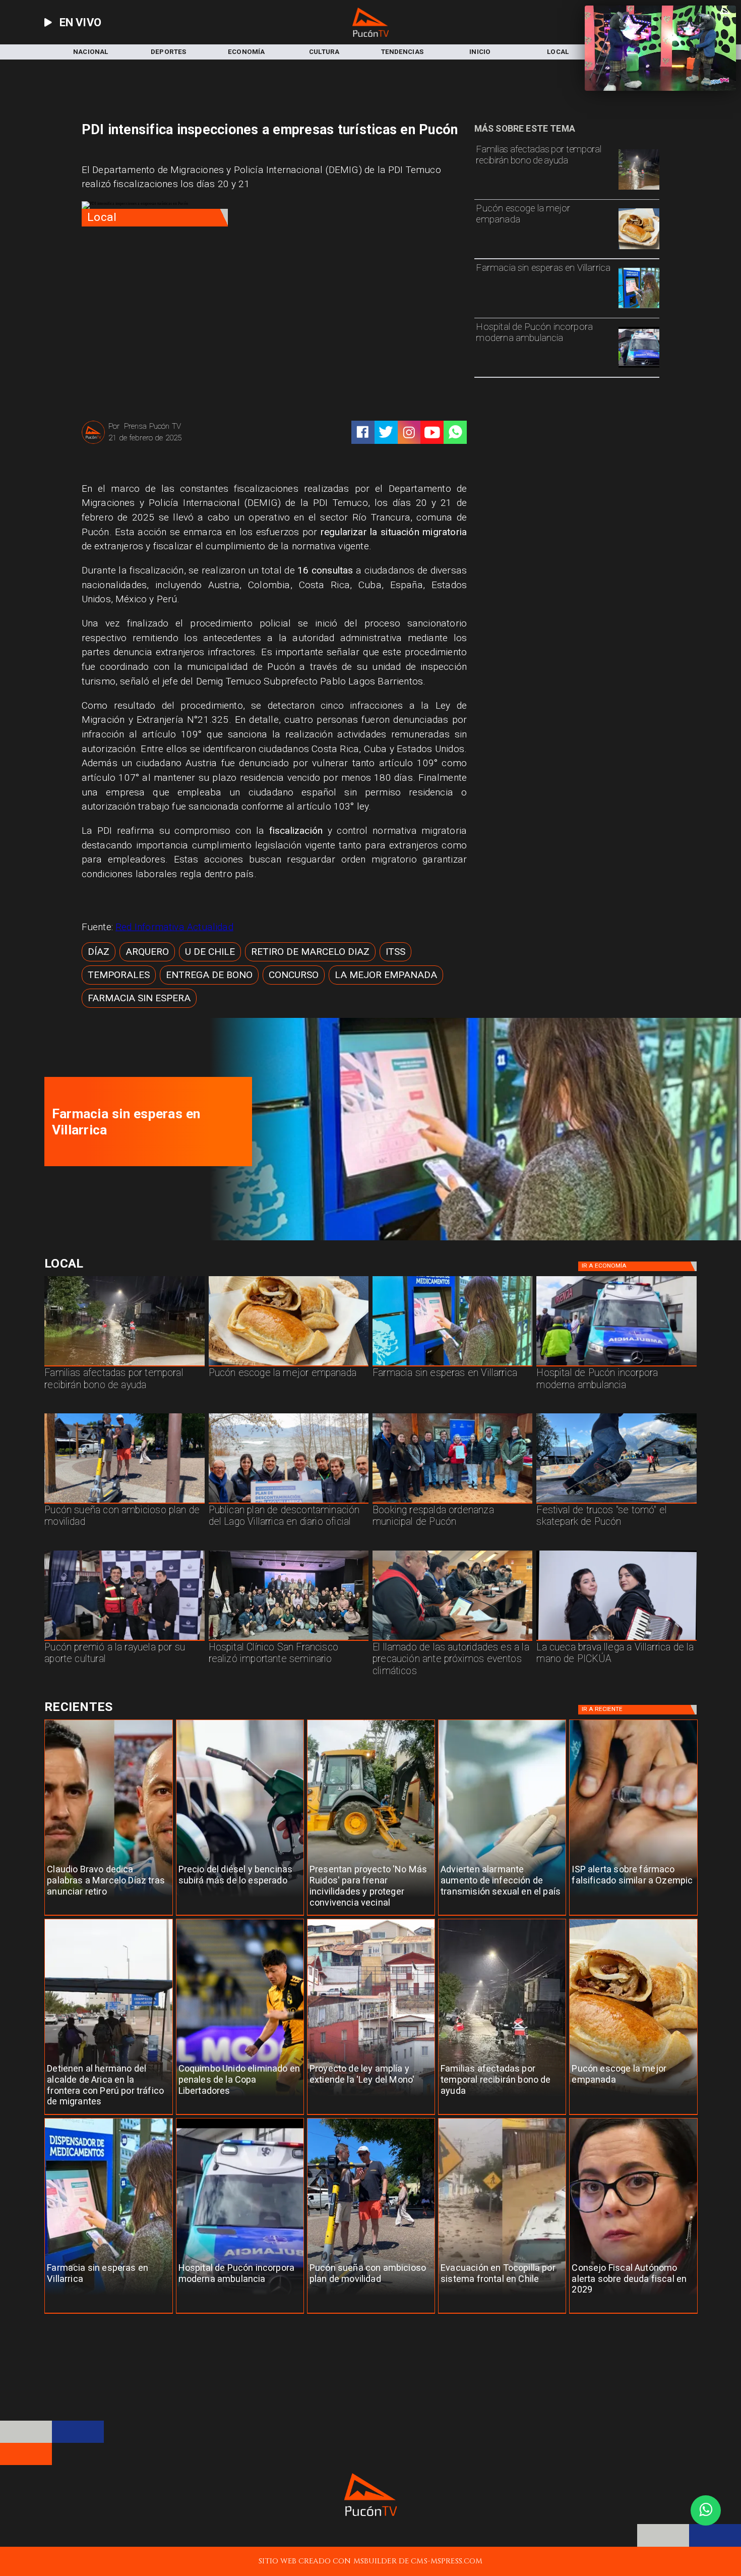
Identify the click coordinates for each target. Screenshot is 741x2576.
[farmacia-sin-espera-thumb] (639, 308)
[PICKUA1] (616, 1640)
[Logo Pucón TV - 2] (371, 34)
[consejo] (633, 2313)
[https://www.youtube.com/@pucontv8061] (432, 433)
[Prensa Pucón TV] (93, 443)
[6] (452, 1640)
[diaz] (108, 1915)
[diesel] (240, 1915)
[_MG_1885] (289, 1503)
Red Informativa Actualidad (174, 927)
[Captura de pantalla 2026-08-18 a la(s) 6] (639, 367)
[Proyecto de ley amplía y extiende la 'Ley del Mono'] (371, 2115)
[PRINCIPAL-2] (452, 1503)
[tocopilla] (502, 2313)
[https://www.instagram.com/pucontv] (409, 433)
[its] (502, 1915)
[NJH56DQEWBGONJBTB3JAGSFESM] (639, 189)
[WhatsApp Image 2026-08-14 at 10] (124, 1503)
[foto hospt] (289, 1640)
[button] (99, 952)
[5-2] (616, 1503)
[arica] (108, 2115)
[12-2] (124, 1640)
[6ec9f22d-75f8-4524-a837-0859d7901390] (639, 249)
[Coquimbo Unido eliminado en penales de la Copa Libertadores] (240, 2115)
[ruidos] (371, 1915)
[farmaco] (633, 1915)
